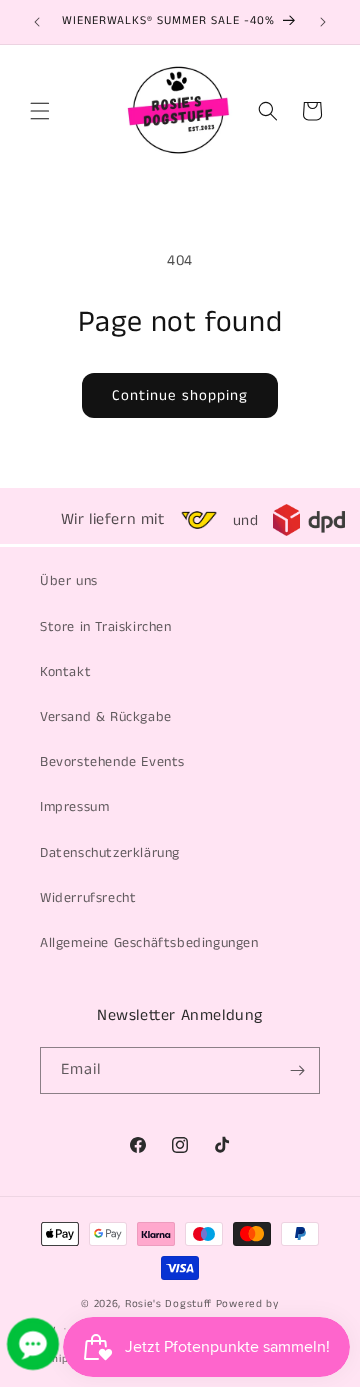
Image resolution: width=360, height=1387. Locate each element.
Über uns (69, 581)
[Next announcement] (323, 22)
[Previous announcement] (37, 22)
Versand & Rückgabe (106, 717)
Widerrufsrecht (88, 898)
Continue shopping (180, 395)
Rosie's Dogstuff (168, 1304)
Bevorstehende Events (112, 762)
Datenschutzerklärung (110, 853)
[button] (40, 111)
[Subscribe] (297, 1070)
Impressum (74, 807)
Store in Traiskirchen (106, 627)
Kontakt (65, 672)
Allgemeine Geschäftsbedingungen (149, 943)
